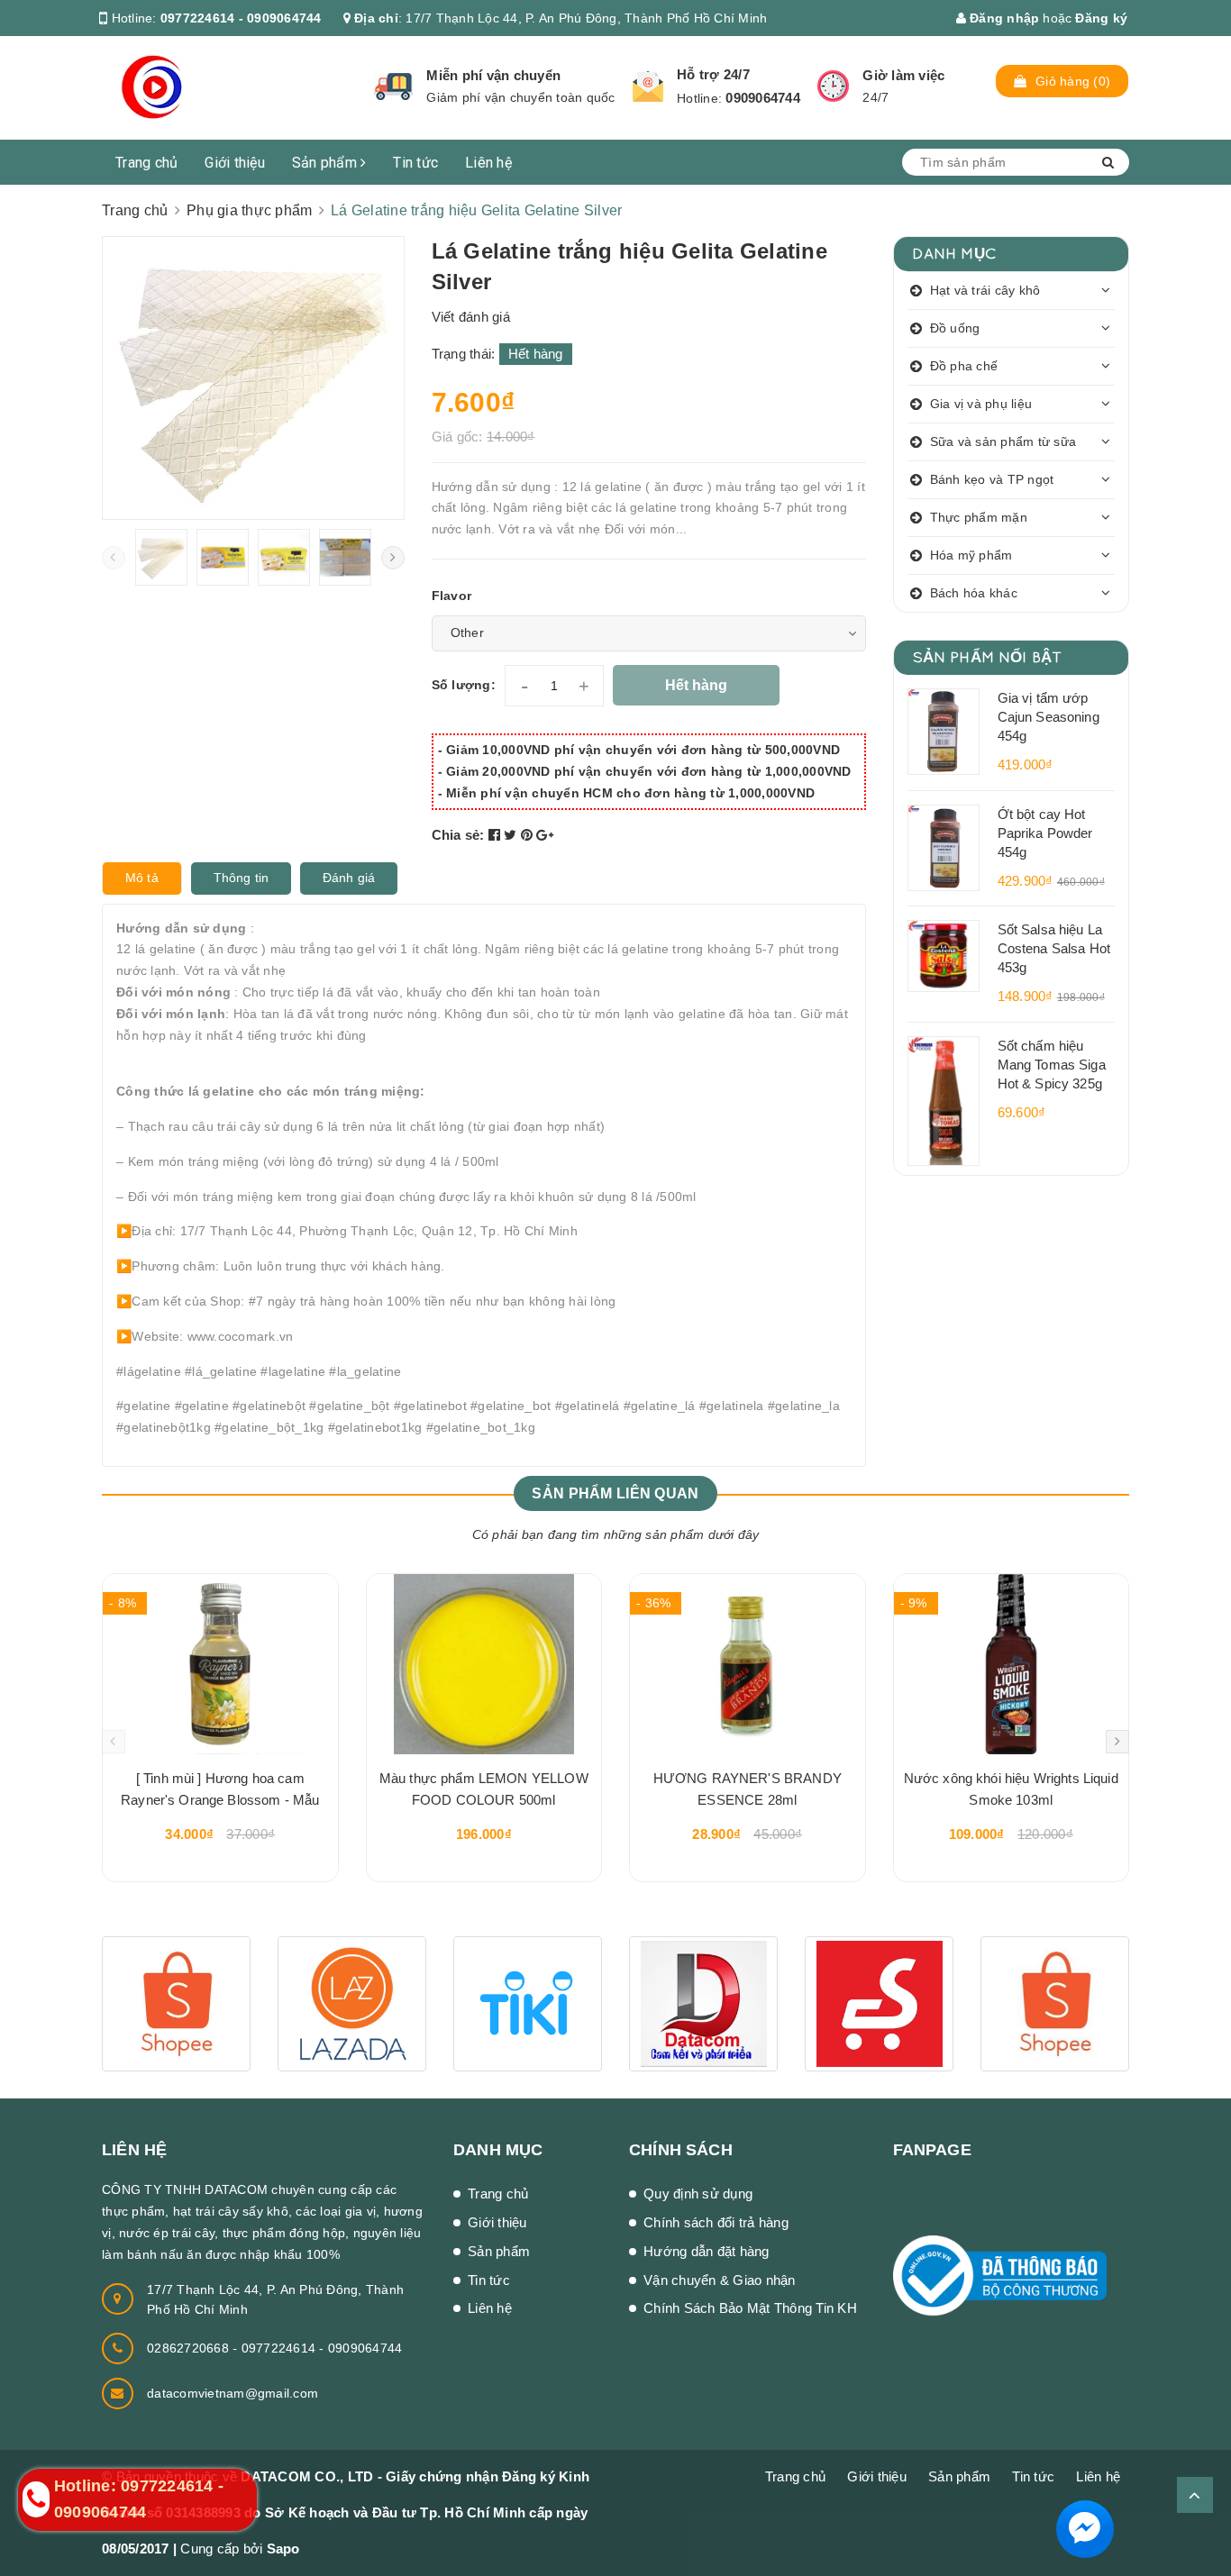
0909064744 (763, 98)
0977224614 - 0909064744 (241, 18)
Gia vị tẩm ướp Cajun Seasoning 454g (1049, 717)
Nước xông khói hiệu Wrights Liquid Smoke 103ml (1011, 1789)
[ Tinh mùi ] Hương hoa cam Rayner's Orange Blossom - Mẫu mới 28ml (220, 1792)
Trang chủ (146, 163)
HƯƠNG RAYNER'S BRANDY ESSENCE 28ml (748, 1789)
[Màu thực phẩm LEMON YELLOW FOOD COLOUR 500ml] (484, 1664)
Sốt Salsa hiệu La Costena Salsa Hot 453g (1054, 948)
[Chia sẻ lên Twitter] (512, 835)
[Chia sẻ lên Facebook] (497, 835)
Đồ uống (955, 328)
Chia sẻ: (458, 835)
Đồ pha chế (964, 366)
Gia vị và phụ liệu (981, 404)
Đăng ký (1101, 18)
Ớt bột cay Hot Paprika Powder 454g (1045, 833)
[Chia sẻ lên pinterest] (529, 835)
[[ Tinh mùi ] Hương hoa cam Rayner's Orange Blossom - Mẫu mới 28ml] (220, 1664)
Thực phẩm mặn (979, 517)
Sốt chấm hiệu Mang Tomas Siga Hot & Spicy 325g (1052, 1065)
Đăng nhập (1003, 18)
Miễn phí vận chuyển (493, 75)
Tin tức (415, 163)
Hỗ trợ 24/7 (713, 74)
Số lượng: (464, 685)
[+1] (545, 835)
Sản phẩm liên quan (615, 1493)
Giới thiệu (235, 163)
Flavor (452, 596)
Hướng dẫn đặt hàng (707, 2251)
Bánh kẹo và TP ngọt (992, 479)
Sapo (283, 2549)
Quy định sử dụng (698, 2194)
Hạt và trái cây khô (985, 290)
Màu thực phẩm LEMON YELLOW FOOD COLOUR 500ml (484, 1789)
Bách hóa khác (974, 593)
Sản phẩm (326, 163)
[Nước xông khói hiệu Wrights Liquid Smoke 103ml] (1012, 1664)
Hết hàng (696, 685)
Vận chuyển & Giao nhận (720, 2280)
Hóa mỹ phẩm (971, 555)
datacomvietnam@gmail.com (233, 2393)
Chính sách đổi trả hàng (716, 2222)
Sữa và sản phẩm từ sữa (1003, 441)
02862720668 (190, 2348)
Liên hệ (488, 163)
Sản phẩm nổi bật (987, 656)
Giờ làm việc (903, 75)
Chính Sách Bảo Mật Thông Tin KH (750, 2308)
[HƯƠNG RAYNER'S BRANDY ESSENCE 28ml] (748, 1664)
